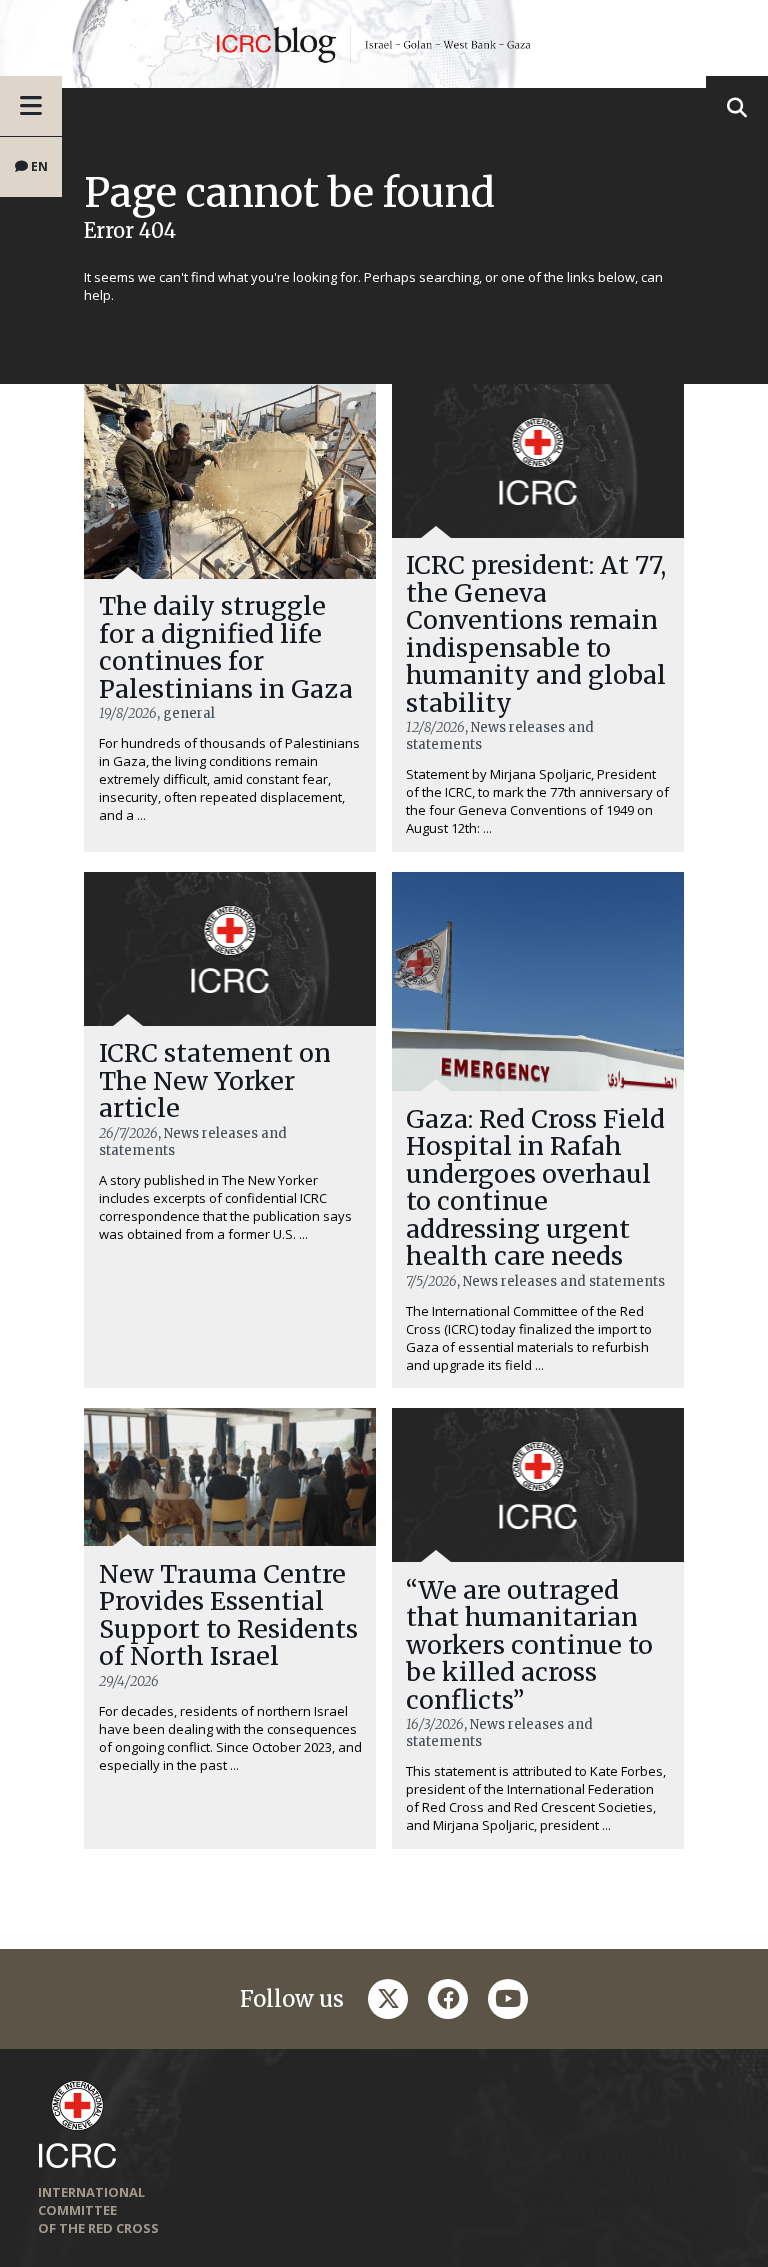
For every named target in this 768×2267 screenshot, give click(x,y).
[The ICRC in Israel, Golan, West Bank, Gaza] (384, 44)
